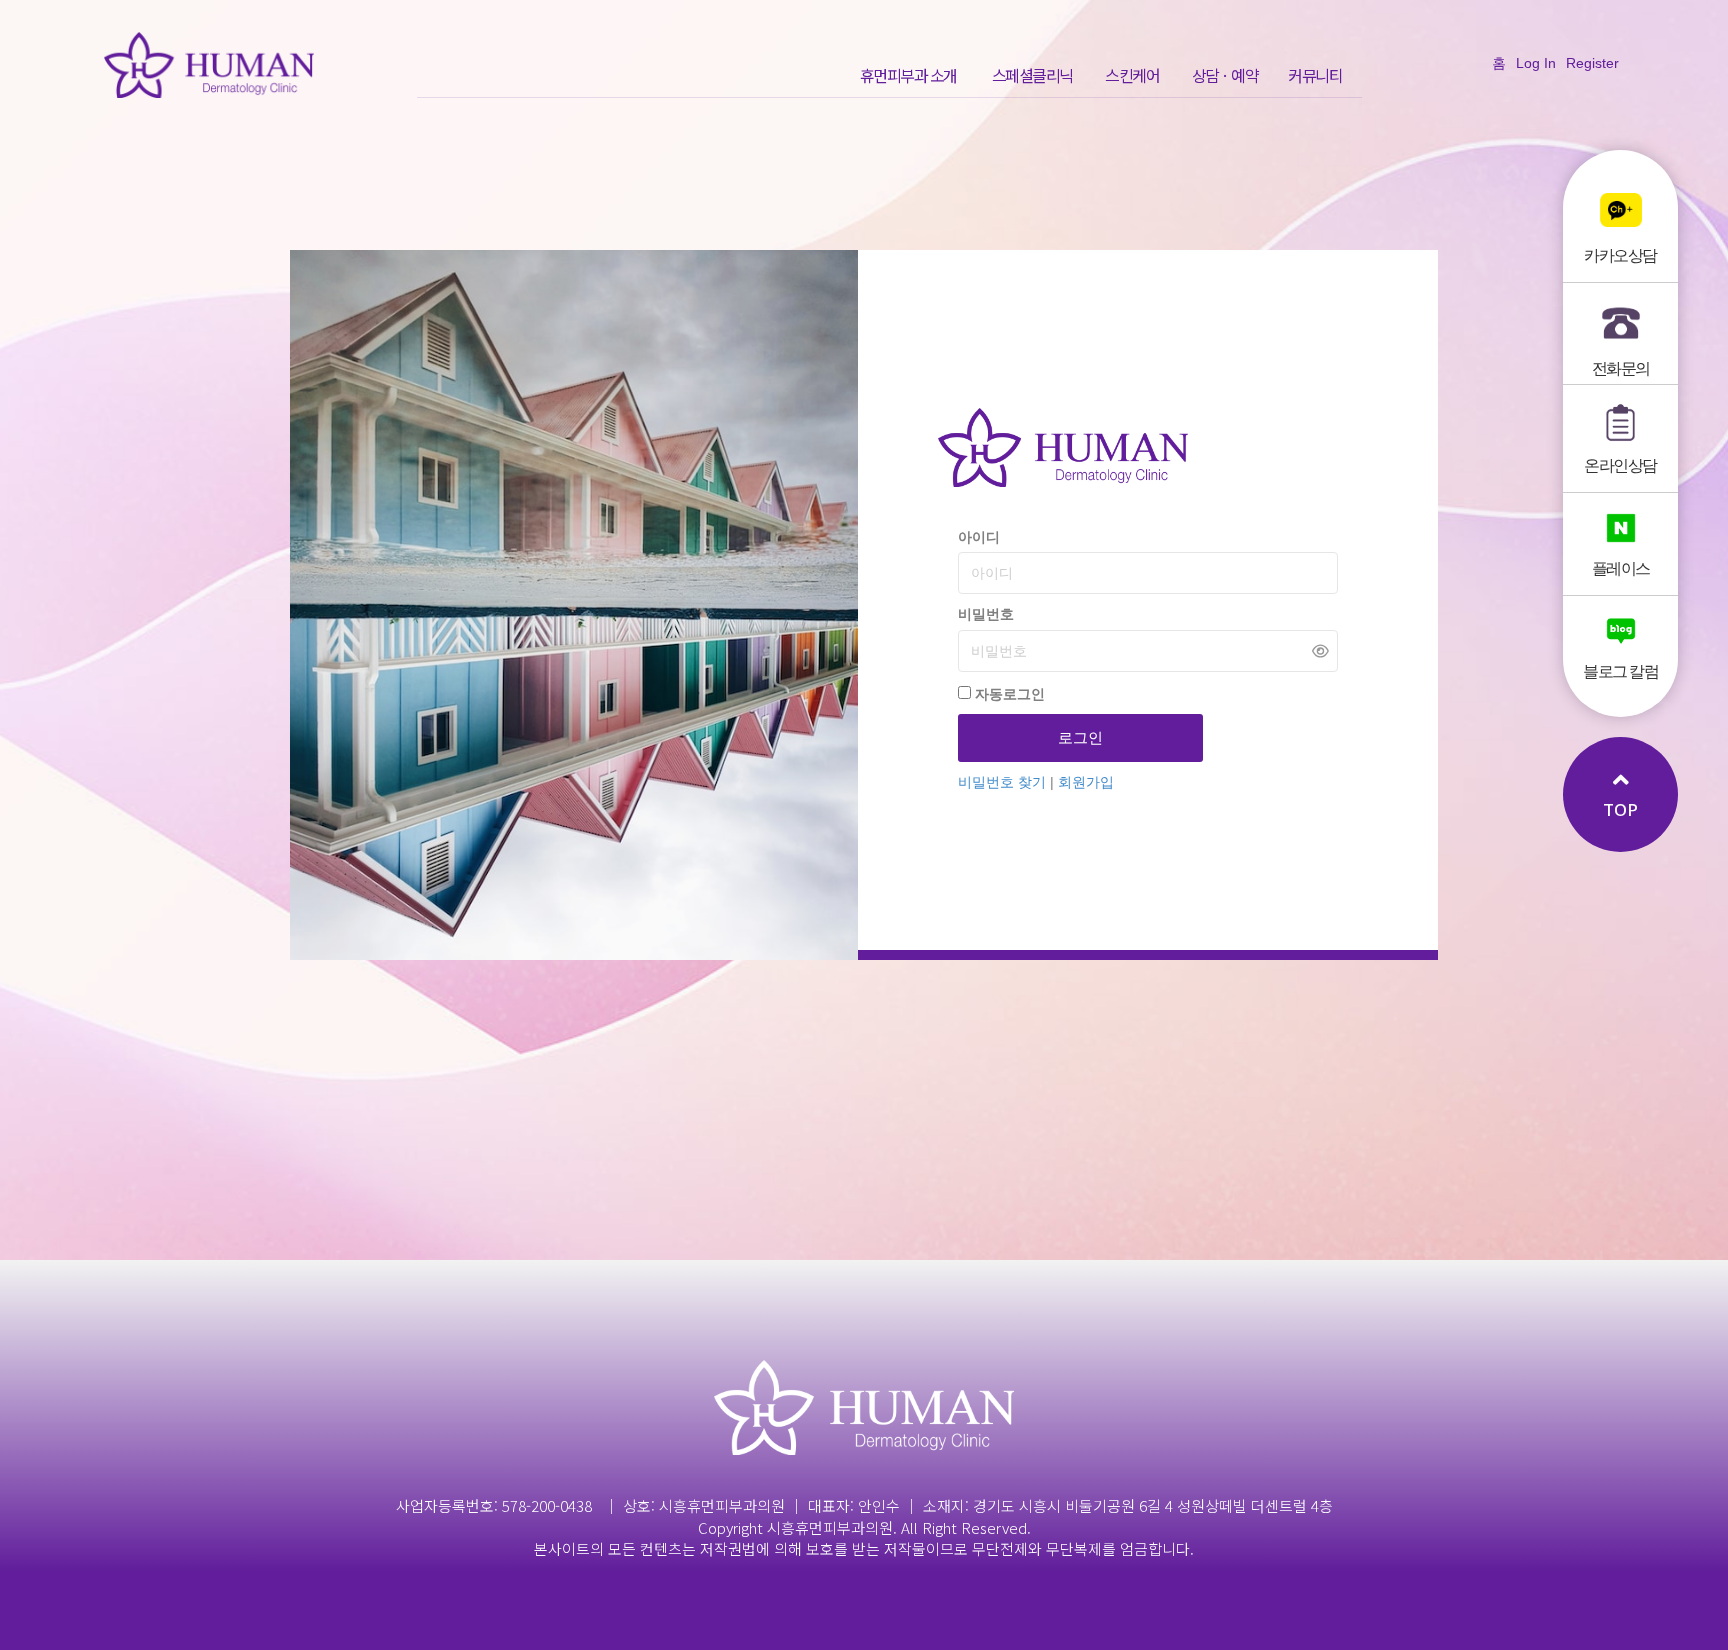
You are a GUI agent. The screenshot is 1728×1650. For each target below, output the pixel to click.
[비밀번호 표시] (1320, 650)
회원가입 (1086, 782)
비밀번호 (986, 614)
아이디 (979, 537)
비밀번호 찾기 (1004, 782)
